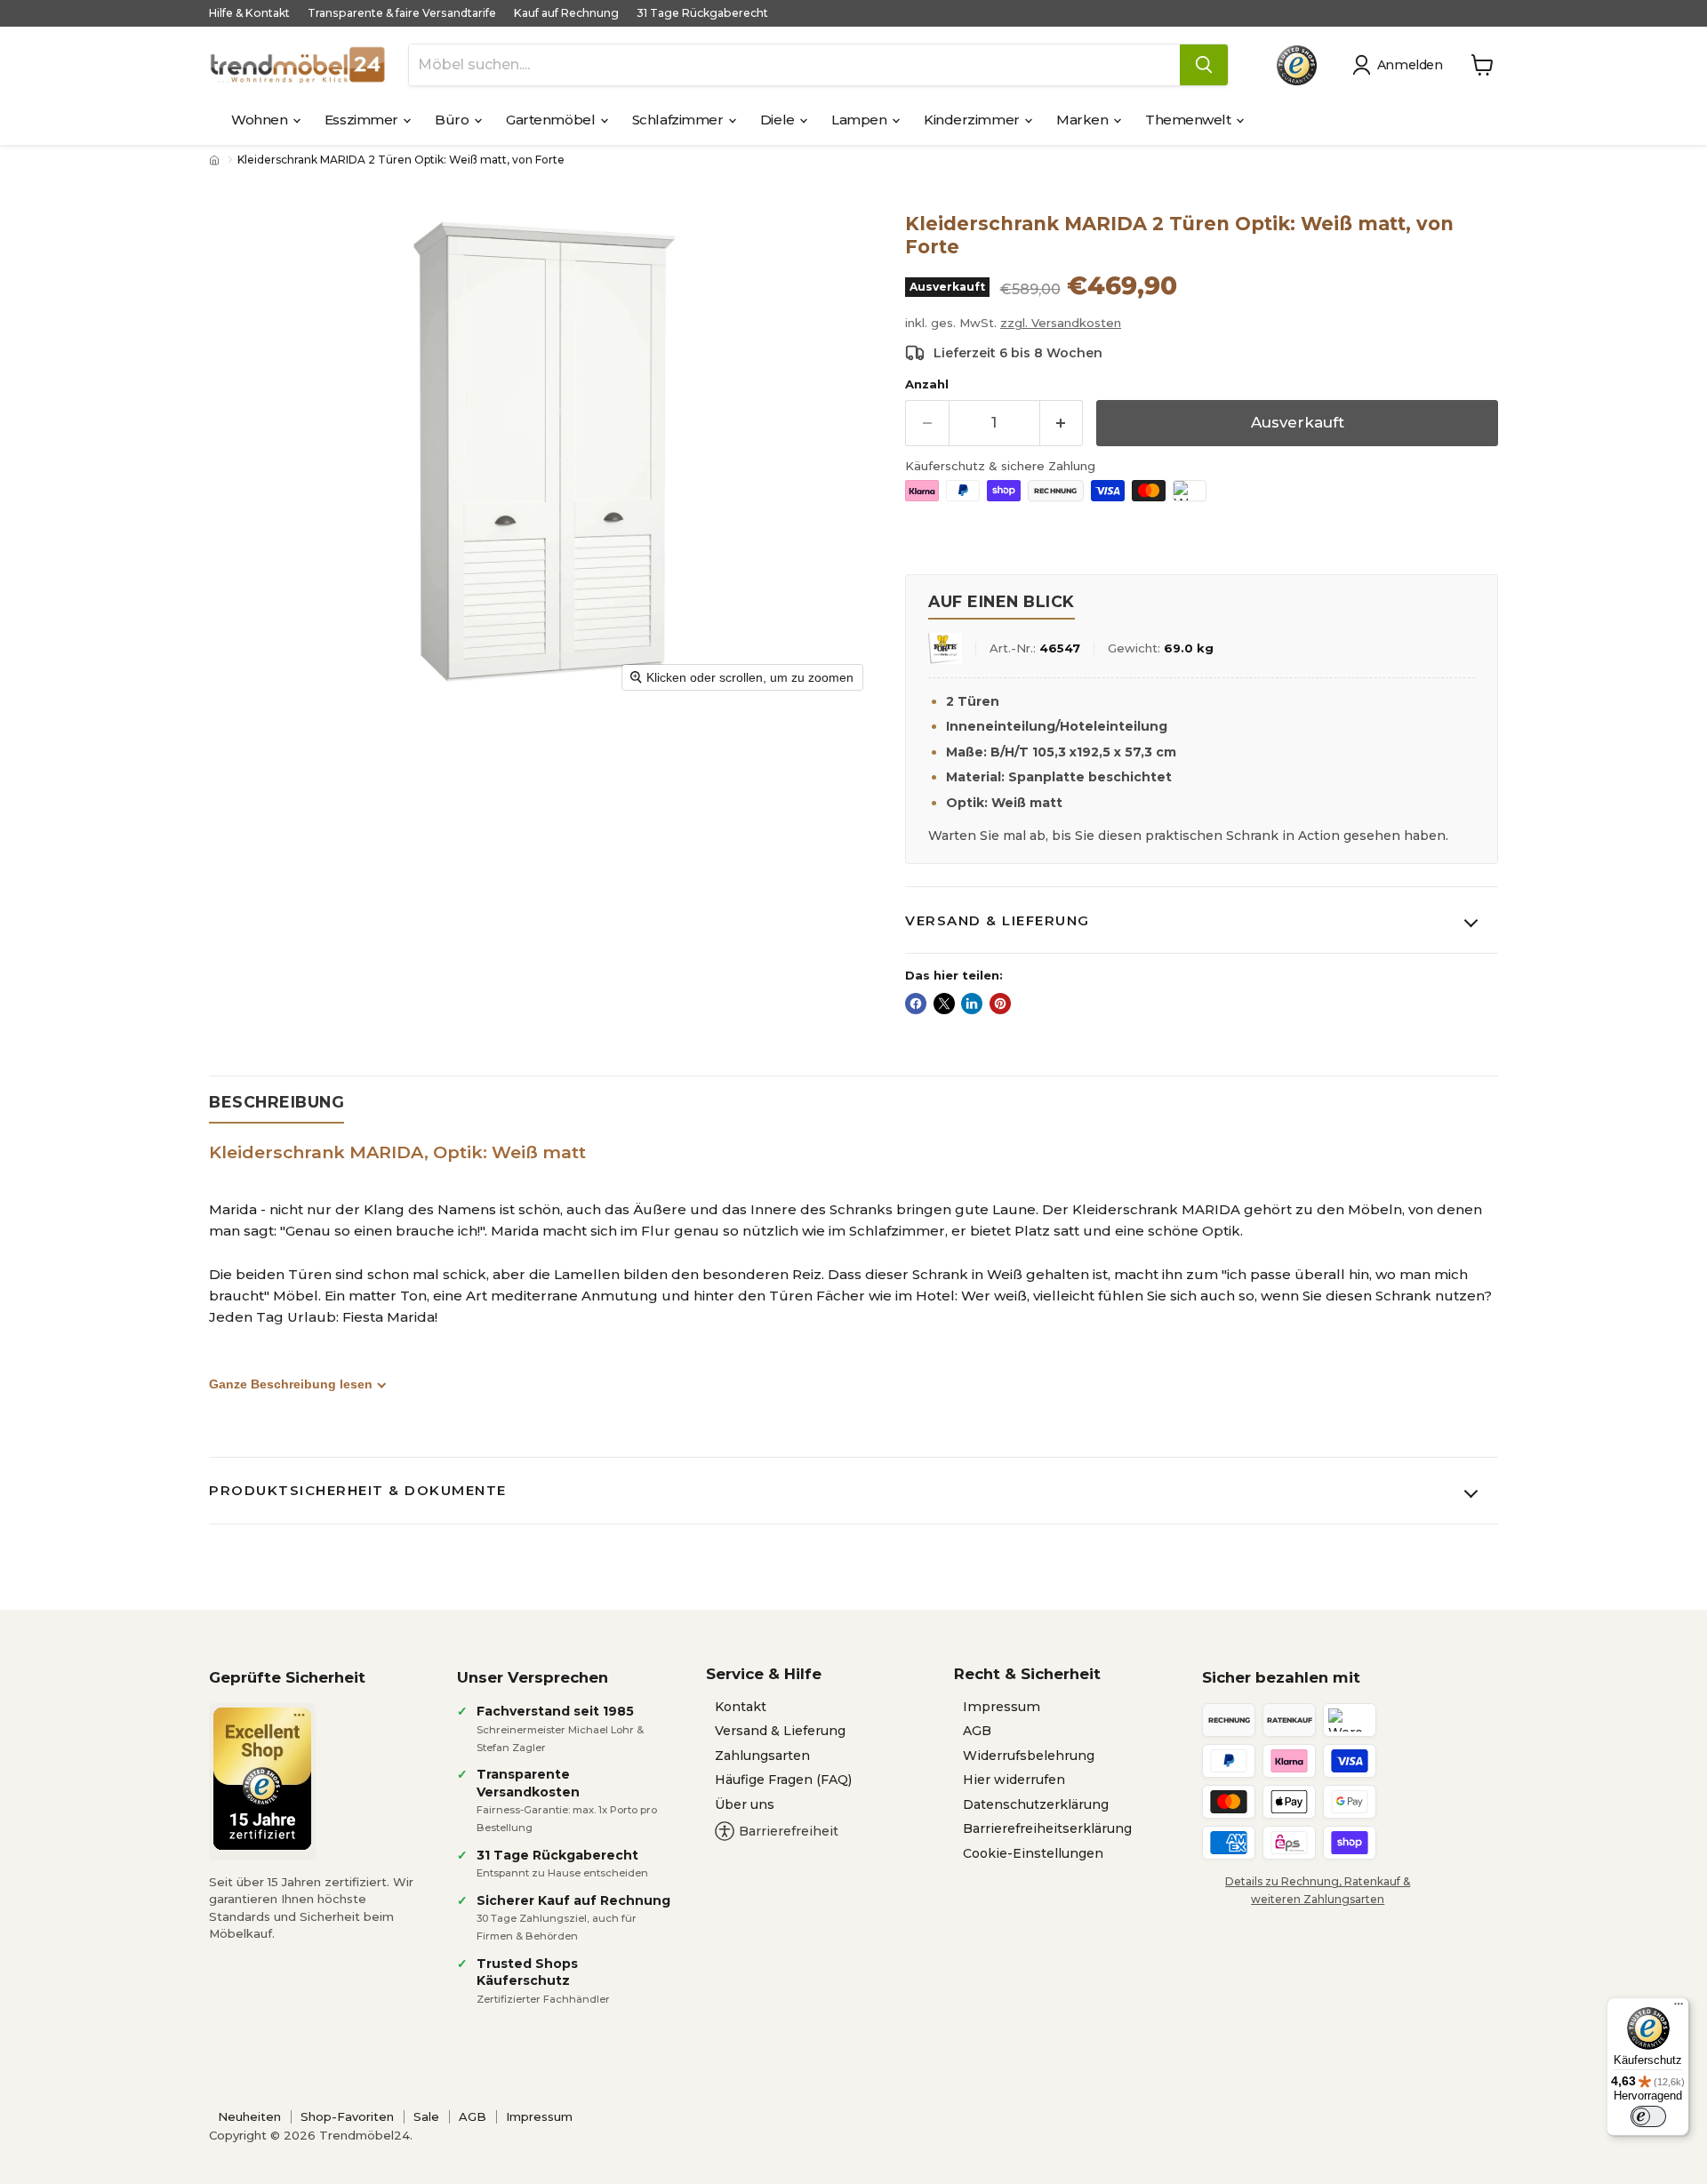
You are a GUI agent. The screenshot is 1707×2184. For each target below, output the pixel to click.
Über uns (745, 1804)
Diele (779, 120)
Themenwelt (1190, 120)
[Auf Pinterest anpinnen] (1000, 1004)
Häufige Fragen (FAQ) (783, 1780)
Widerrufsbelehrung (1029, 1756)
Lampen (861, 120)
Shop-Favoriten (347, 2116)
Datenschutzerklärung (1036, 1804)
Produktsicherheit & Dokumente (358, 1490)
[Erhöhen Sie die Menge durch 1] (1062, 423)
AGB (977, 1731)
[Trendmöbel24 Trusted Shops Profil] (1297, 65)
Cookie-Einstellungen (1033, 1853)
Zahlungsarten (762, 1756)
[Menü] (1679, 2008)
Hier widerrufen (1014, 1780)
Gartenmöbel (552, 120)
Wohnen (261, 120)
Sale (426, 2116)
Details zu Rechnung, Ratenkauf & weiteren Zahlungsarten (1318, 1890)
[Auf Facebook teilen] (916, 1004)
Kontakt (741, 1707)
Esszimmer (363, 120)
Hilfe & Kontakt (249, 13)
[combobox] (794, 65)
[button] (1401, 65)
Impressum (1002, 1707)
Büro (453, 120)
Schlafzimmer (679, 120)
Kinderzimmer (973, 120)
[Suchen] (1204, 65)
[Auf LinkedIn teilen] (972, 1004)
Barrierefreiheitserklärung (1047, 1828)
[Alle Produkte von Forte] (945, 648)
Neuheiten (249, 2116)
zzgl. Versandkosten (1061, 323)
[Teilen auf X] (944, 1004)
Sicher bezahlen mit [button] (1281, 1677)
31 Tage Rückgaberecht (702, 13)
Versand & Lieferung (998, 920)
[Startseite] (216, 160)
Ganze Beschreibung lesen (291, 1384)
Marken (1084, 120)
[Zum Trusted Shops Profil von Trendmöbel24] (262, 1779)
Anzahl (927, 384)
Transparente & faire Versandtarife (402, 13)
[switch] (1648, 2116)
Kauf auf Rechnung (566, 13)
